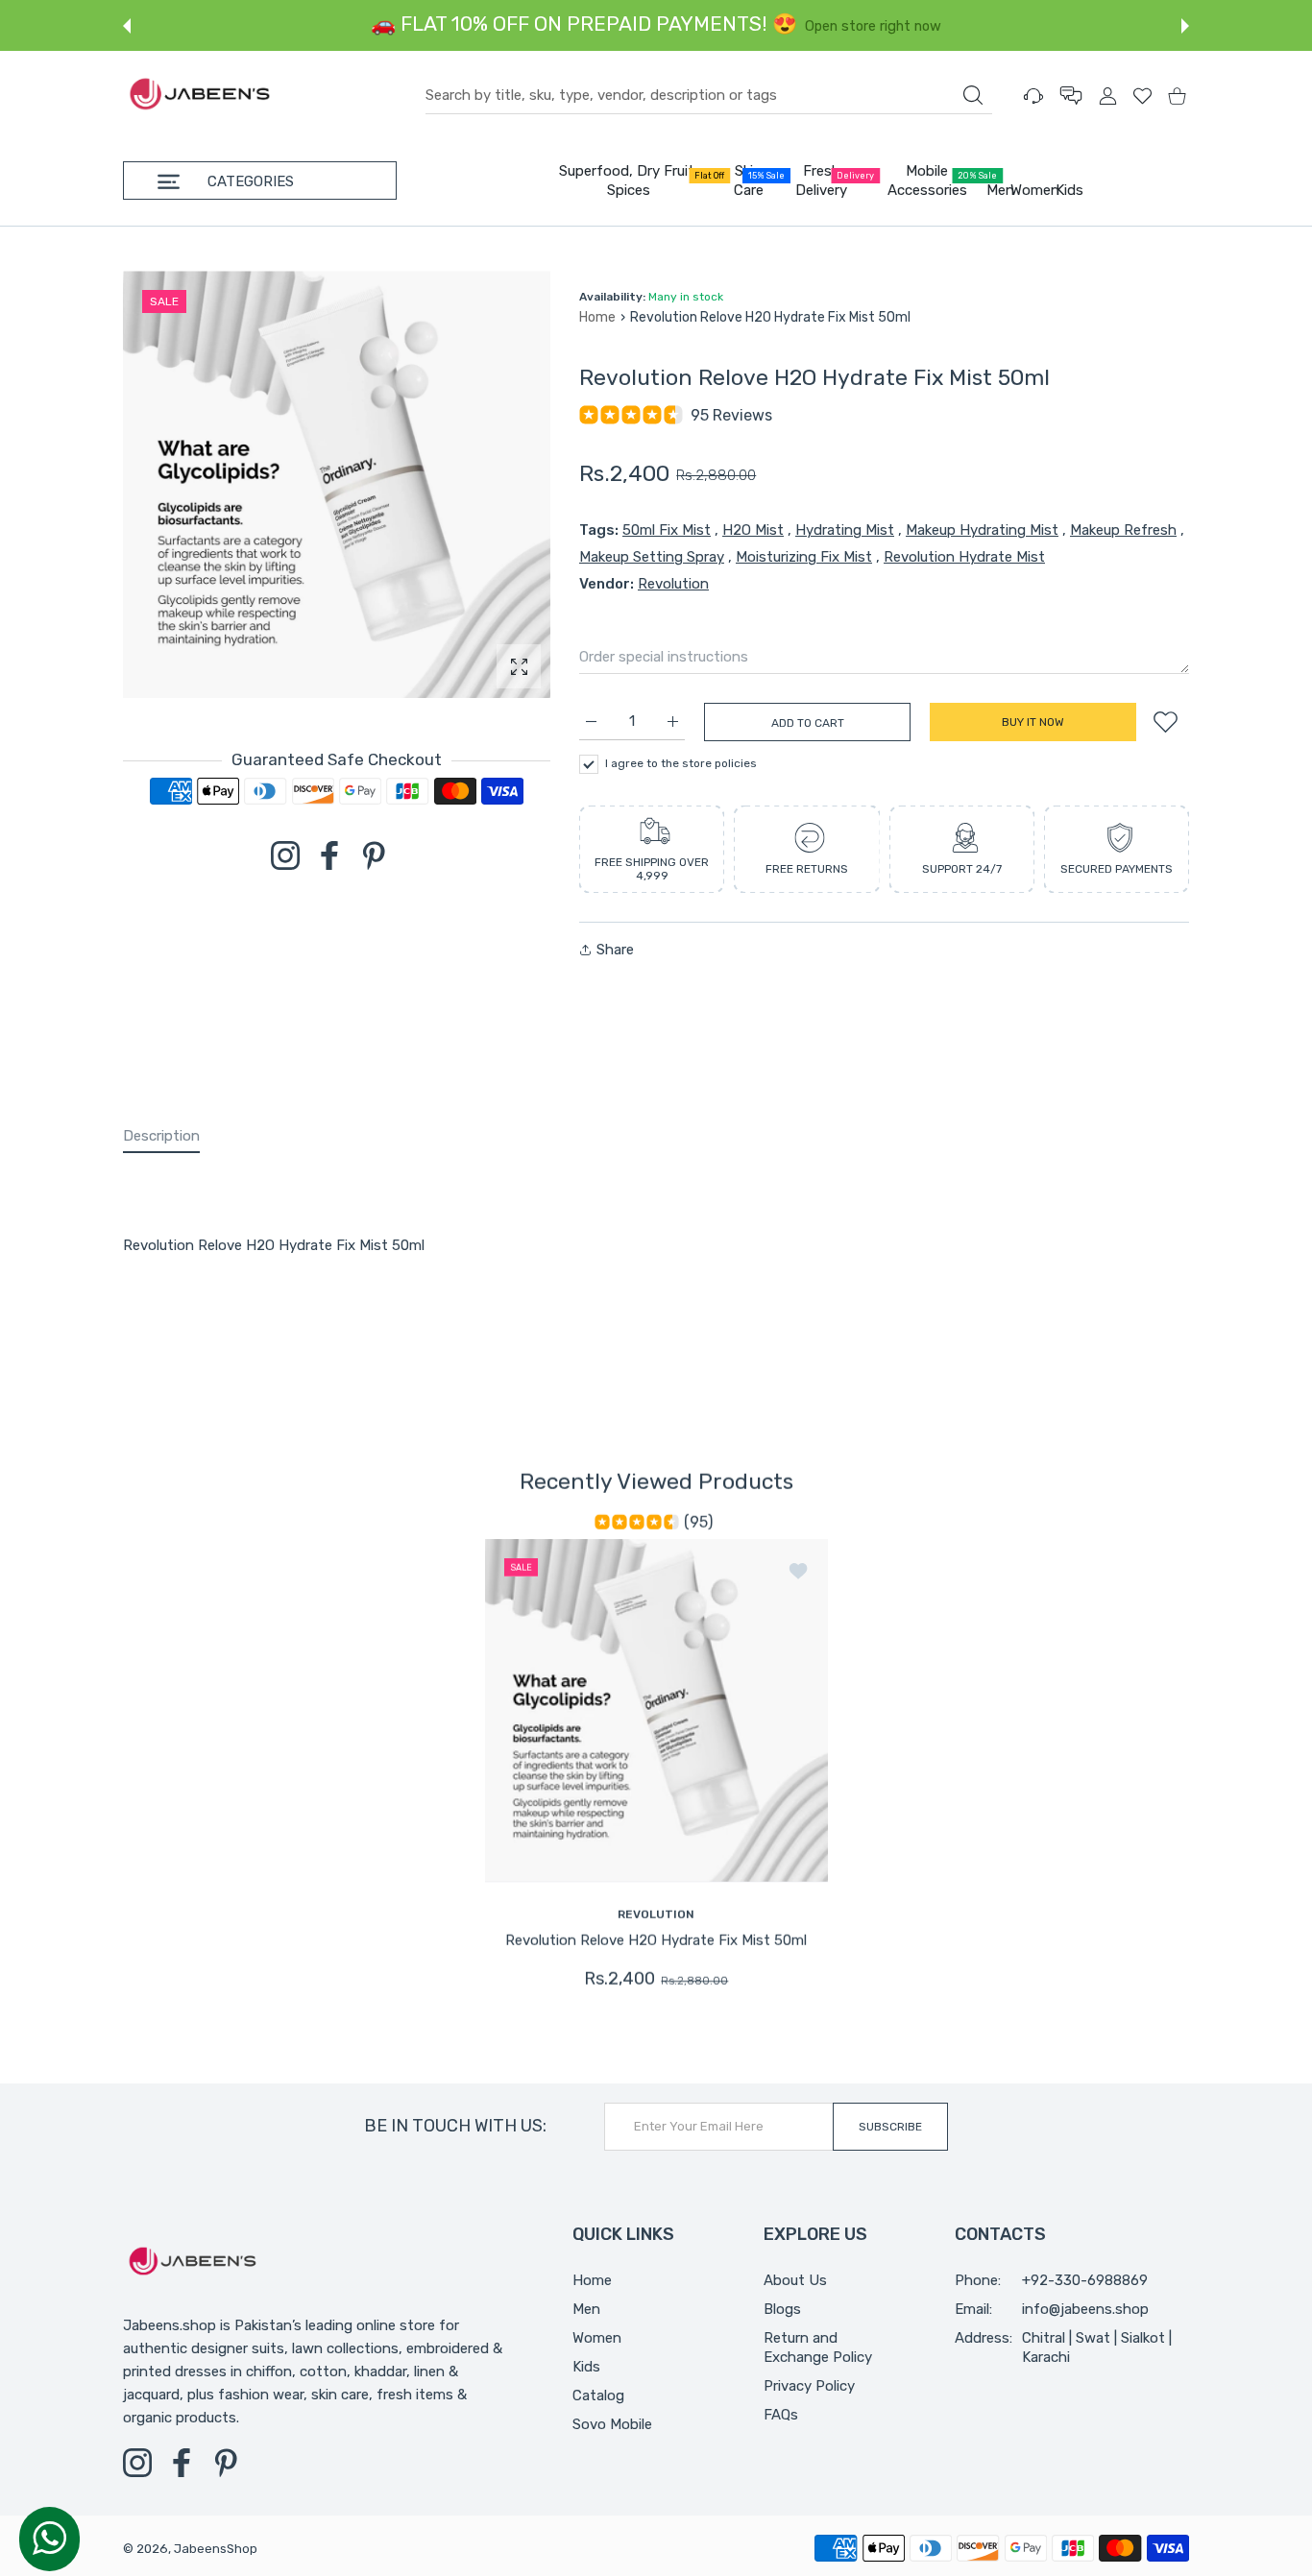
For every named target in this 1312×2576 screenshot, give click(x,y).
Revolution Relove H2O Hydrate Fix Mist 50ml (656, 1939)
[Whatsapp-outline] (49, 2538)
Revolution (673, 584)
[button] (127, 26)
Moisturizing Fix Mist (804, 557)
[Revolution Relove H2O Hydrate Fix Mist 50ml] (656, 1709)
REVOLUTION (656, 1914)
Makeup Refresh (1123, 530)
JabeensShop (216, 2549)
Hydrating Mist (845, 530)
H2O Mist (753, 530)
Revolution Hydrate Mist (964, 557)
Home (597, 317)
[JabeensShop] (200, 96)
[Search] (973, 95)
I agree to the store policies (681, 763)
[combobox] (709, 96)
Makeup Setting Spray (652, 557)
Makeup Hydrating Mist (982, 530)
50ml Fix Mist (667, 530)
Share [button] (615, 950)
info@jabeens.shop (1085, 2309)
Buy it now (1033, 722)
